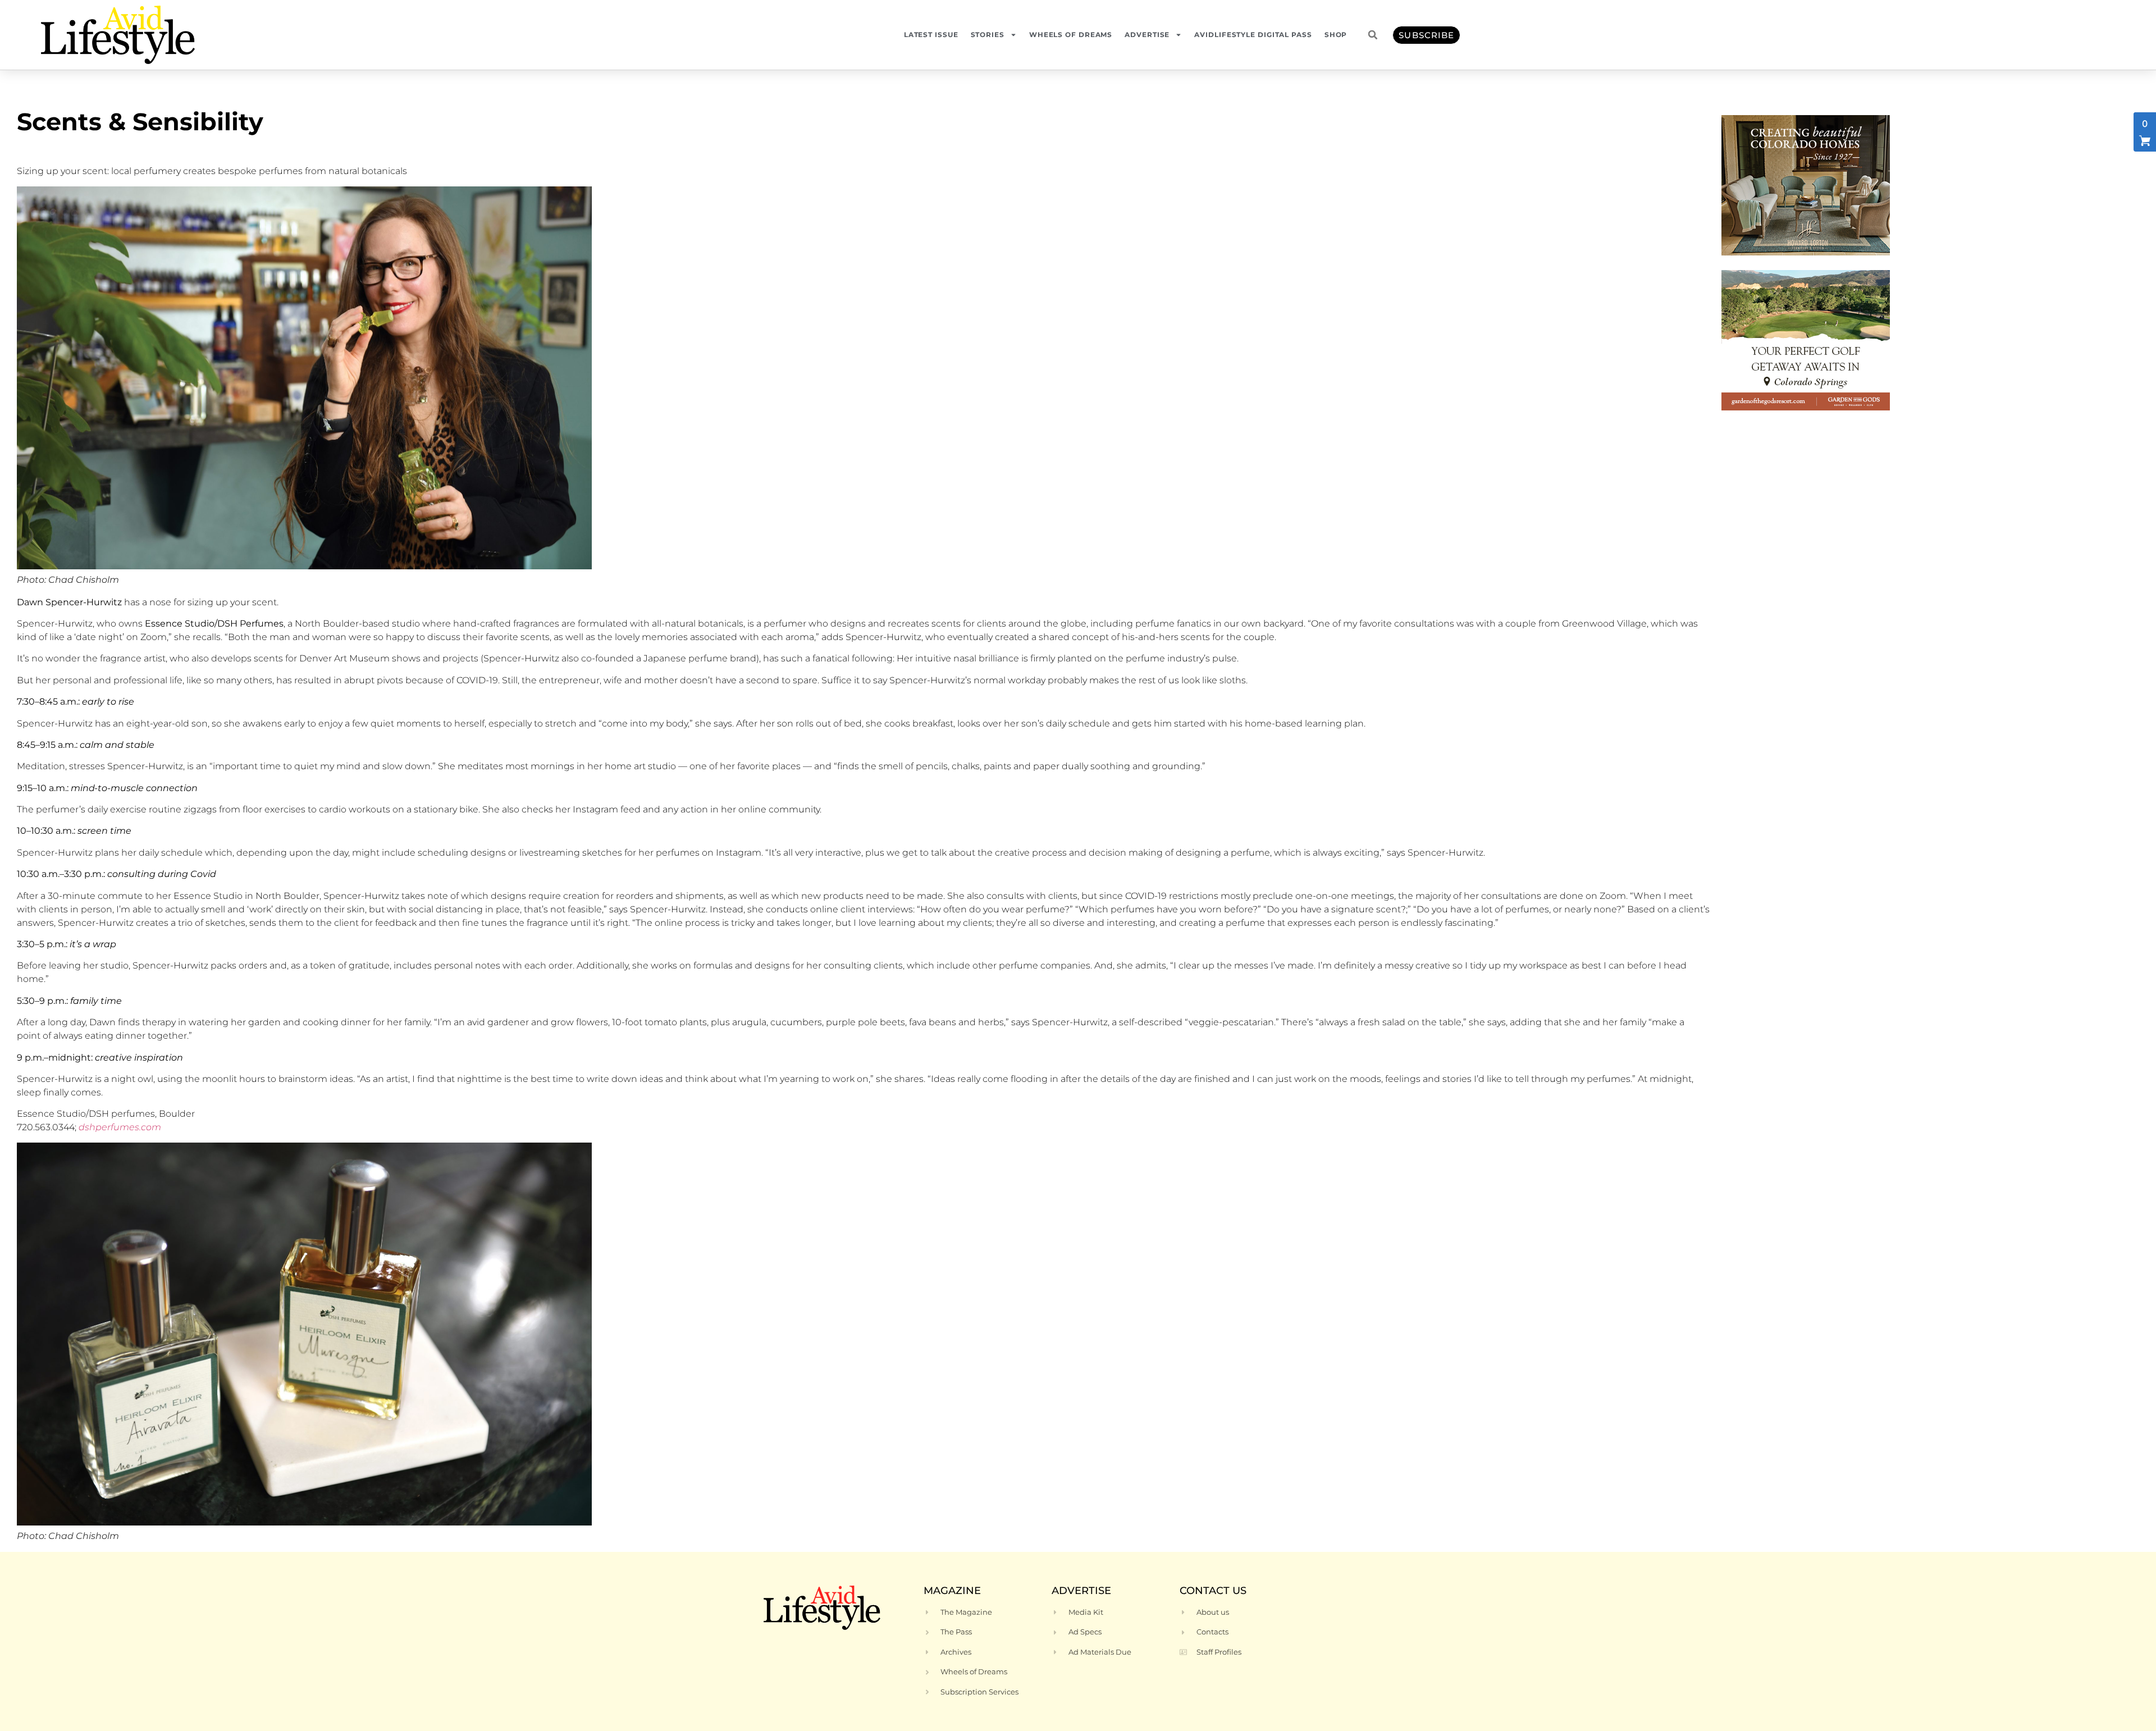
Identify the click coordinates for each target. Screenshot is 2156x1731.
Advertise (1147, 35)
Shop (1336, 35)
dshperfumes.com (120, 1127)
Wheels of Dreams (1071, 35)
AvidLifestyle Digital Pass (1253, 35)
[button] (1373, 35)
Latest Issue (931, 35)
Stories (988, 35)
